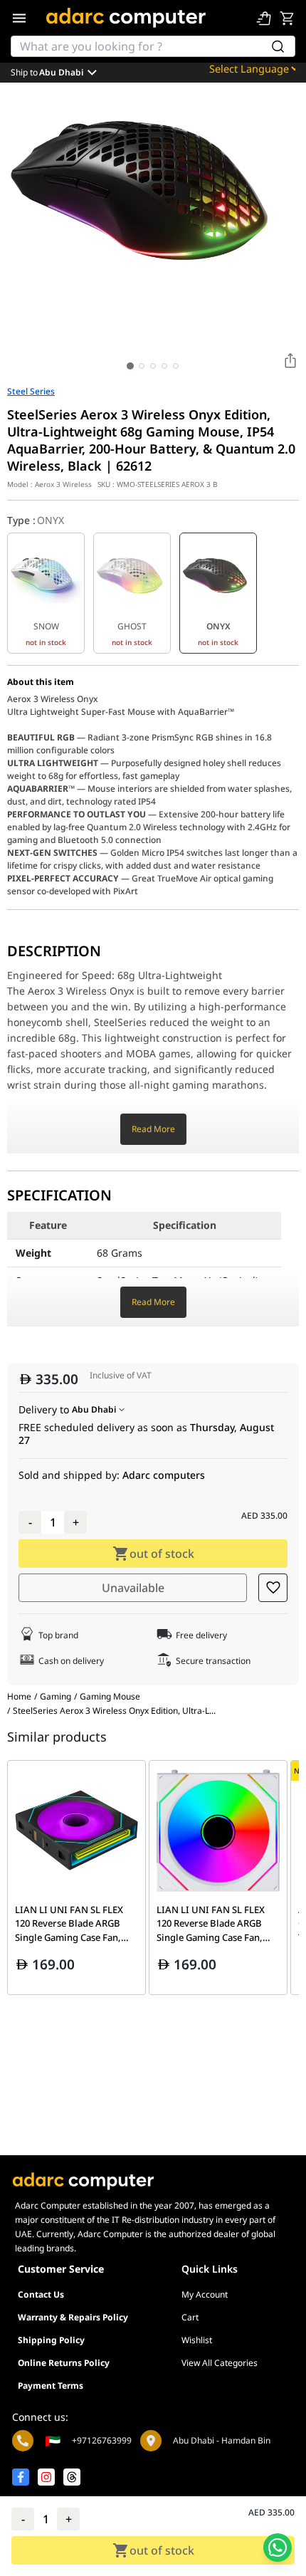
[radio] (46, 593)
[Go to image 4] (164, 366)
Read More (153, 1129)
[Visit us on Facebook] (21, 2477)
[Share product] (290, 360)
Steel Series (31, 392)
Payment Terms (51, 2386)
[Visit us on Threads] (72, 2477)
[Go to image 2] (142, 366)
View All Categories (220, 2363)
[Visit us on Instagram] (46, 2477)
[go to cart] (287, 18)
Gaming (56, 1697)
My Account (205, 2294)
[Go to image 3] (153, 366)
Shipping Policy (51, 2340)
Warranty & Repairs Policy (73, 2317)
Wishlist (197, 2340)
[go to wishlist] (264, 18)
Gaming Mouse (110, 1697)
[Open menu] (19, 18)
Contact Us (41, 2294)
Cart (190, 2317)
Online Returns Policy (64, 2363)
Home (19, 1696)
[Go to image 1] (130, 366)
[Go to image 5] (176, 366)
